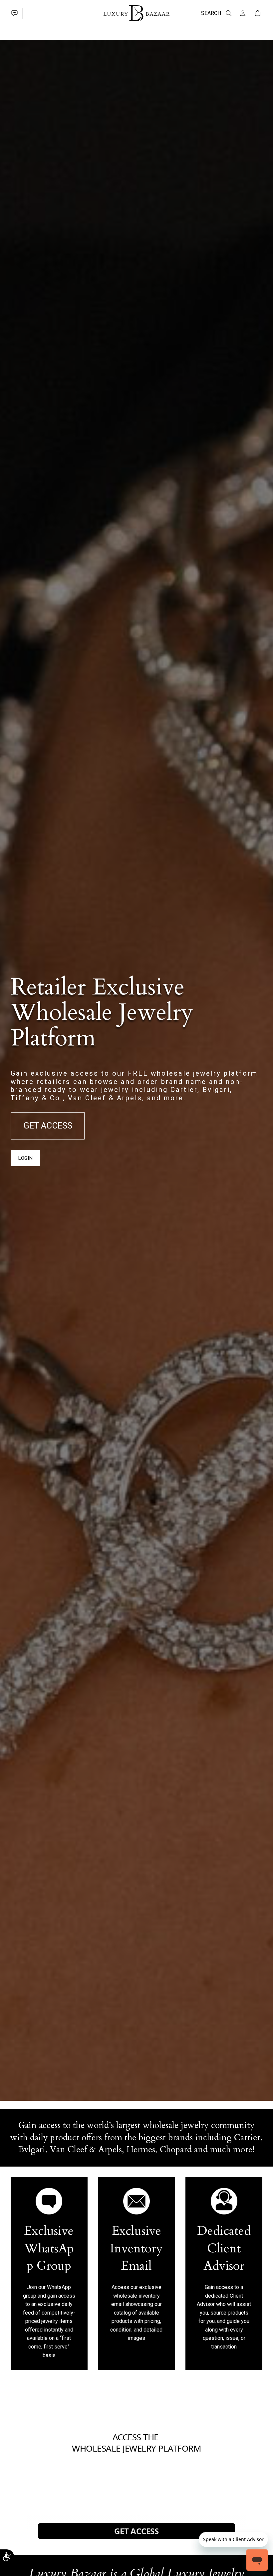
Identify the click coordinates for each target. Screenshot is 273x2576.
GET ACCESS (48, 1126)
